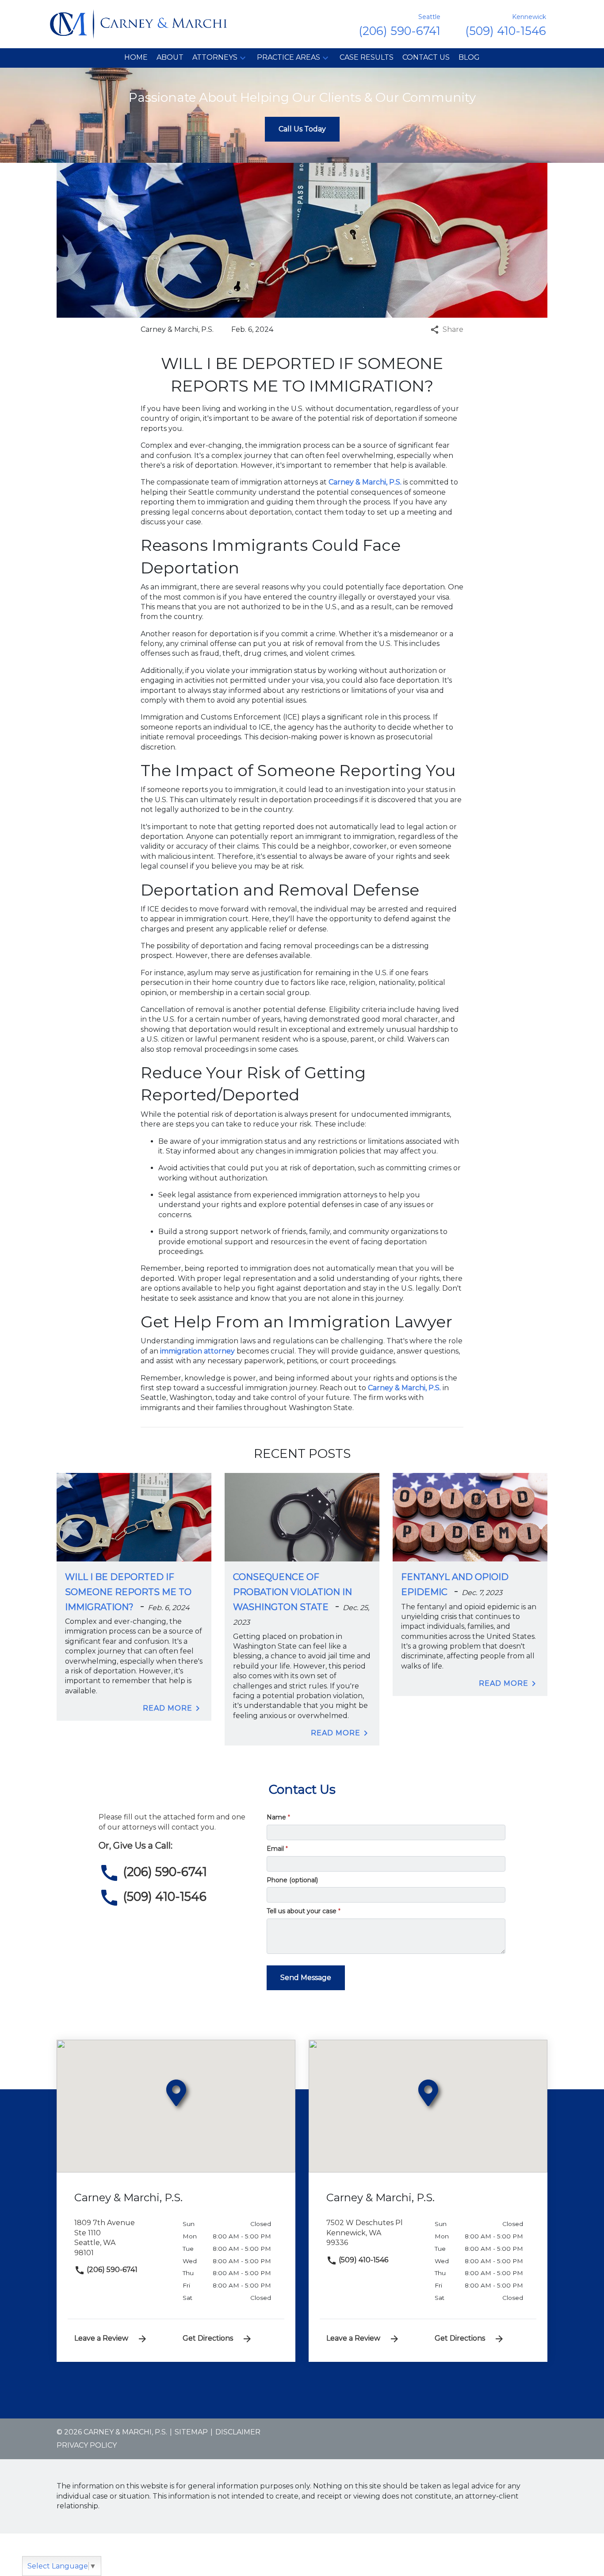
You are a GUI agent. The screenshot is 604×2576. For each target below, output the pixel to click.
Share (453, 329)
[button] (243, 58)
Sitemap (191, 2432)
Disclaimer (238, 2432)
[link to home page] (138, 24)
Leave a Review (101, 2338)
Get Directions (208, 2338)
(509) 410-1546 (363, 2260)
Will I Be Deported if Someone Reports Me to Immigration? (128, 1592)
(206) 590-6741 (111, 2270)
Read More (168, 1708)
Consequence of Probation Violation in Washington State (292, 1592)
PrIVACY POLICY (87, 2445)
